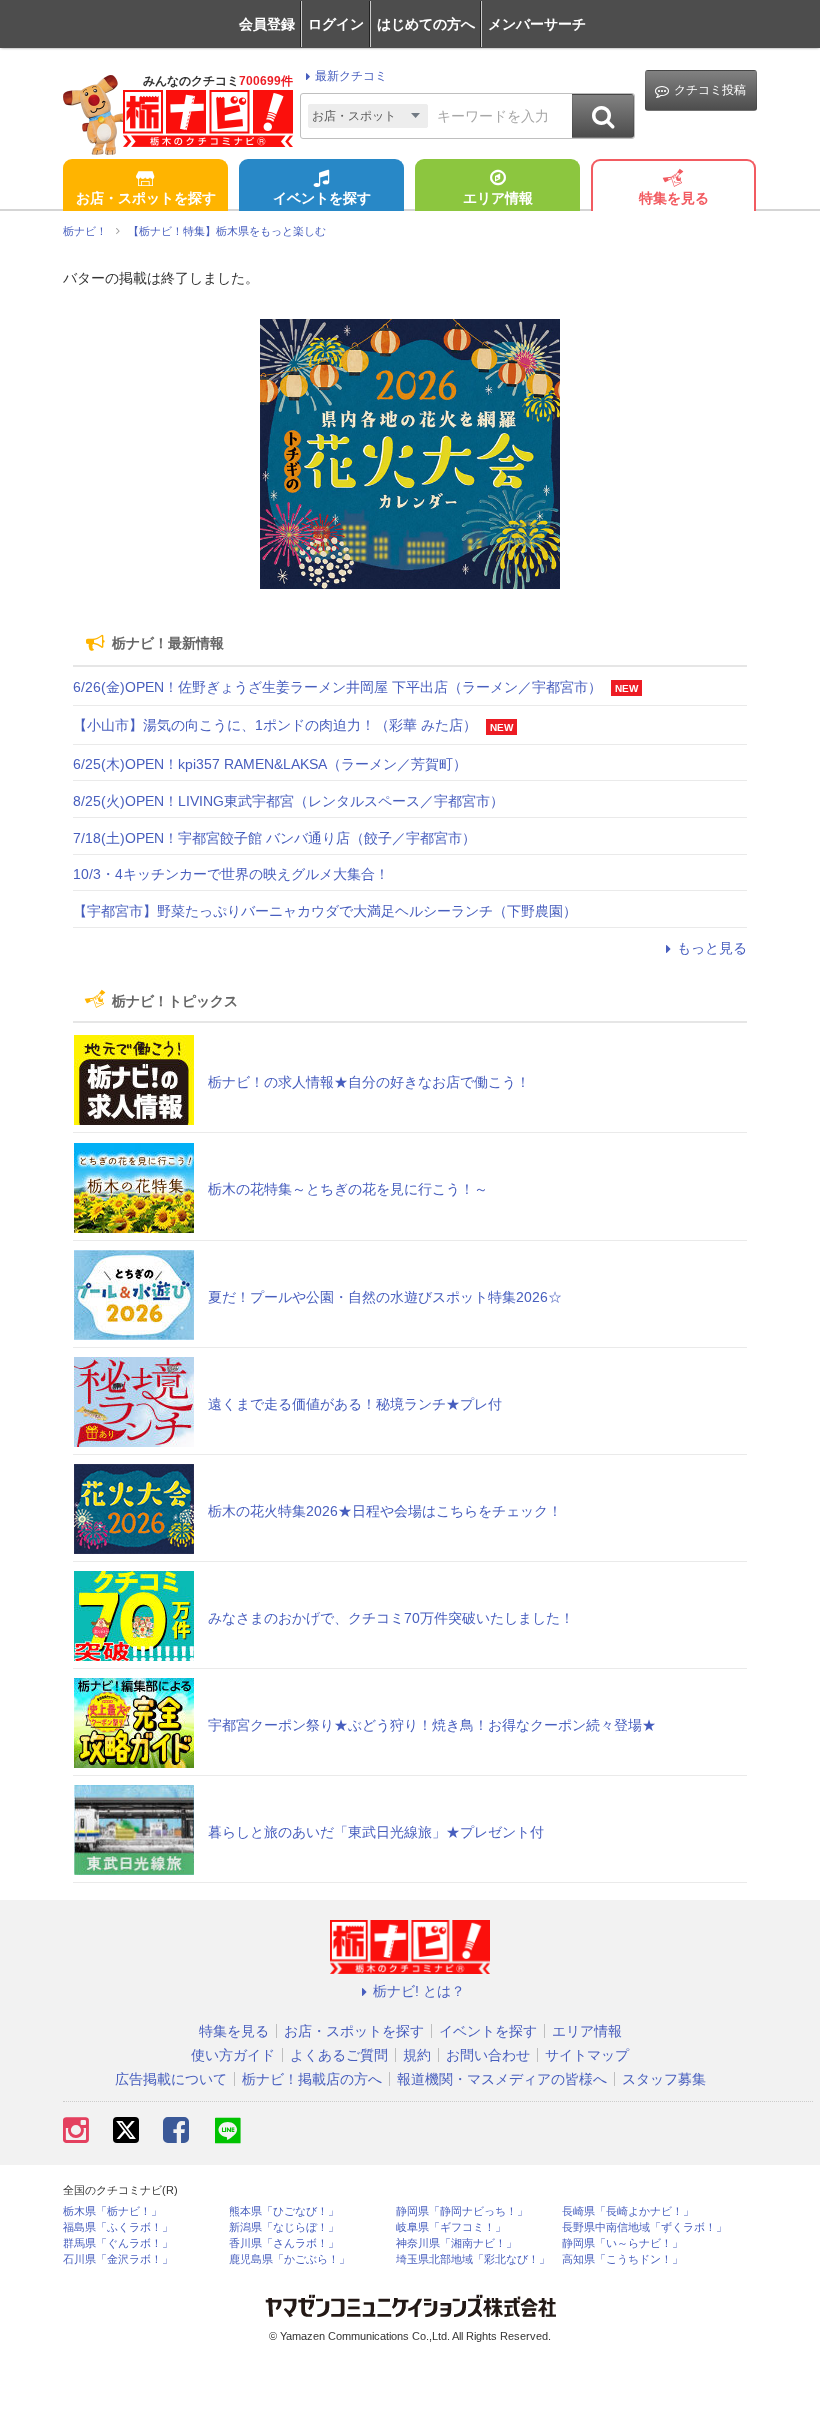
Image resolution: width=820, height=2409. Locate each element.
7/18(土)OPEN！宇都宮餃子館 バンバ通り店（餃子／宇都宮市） (274, 838)
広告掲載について (171, 2079)
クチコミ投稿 (710, 90)
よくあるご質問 (339, 2055)
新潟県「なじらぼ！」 (284, 2227)
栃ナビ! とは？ (419, 1991)
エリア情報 (498, 198)
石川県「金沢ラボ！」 (118, 2259)
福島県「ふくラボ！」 (118, 2227)
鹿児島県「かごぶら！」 (289, 2259)
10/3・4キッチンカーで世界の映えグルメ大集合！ (231, 874)
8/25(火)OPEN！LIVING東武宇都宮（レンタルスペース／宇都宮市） (288, 801)
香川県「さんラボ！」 (284, 2243)
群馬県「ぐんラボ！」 (118, 2243)
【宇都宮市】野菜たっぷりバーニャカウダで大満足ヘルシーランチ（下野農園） (325, 911)
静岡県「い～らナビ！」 (622, 2243)
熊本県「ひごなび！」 (284, 2211)
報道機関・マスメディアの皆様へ (502, 2079)
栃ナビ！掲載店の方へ (312, 2079)
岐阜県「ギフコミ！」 (451, 2227)
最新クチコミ (351, 76)
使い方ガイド (233, 2055)
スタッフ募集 (664, 2079)
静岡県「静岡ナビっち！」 (462, 2211)
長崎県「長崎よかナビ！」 (628, 2211)
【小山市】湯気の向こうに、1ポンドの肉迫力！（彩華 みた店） (275, 725)
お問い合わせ (488, 2055)
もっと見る (712, 948)
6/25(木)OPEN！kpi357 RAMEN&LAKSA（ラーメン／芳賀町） (270, 764)
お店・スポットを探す (146, 198)
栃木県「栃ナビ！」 (112, 2211)
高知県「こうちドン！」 (622, 2259)
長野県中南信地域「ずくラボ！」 (644, 2227)
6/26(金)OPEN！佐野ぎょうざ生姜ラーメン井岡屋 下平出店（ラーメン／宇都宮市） (337, 687)
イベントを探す (322, 198)
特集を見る (674, 198)
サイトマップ (587, 2055)
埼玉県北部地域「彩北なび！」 (473, 2259)
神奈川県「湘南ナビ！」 (456, 2243)
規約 (417, 2055)
